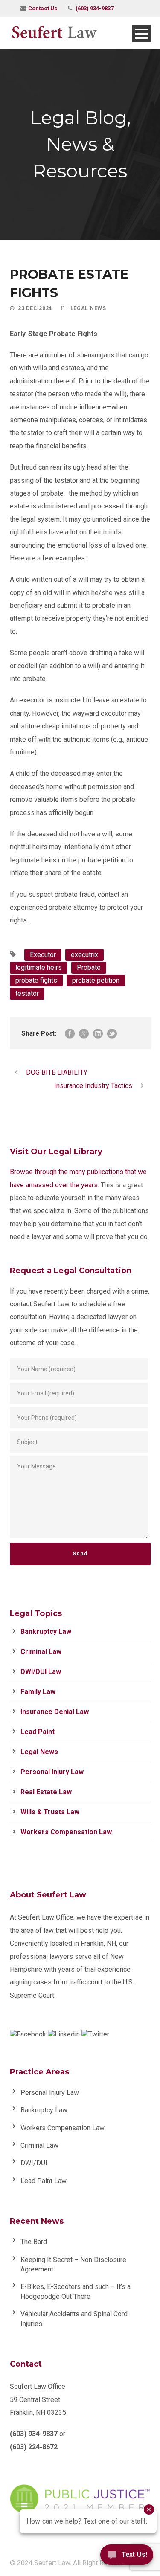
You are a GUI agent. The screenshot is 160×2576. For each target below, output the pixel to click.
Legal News (88, 308)
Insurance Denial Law (55, 1712)
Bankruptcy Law (46, 1632)
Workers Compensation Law (66, 1832)
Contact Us (43, 8)
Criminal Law (41, 1652)
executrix (84, 955)
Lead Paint (38, 1732)
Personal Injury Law (52, 1772)
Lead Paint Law (44, 2181)
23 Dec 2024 (35, 308)
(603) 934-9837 (95, 8)
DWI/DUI (34, 2163)
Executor (43, 955)
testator (27, 994)
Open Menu (141, 33)
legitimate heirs (39, 967)
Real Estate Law (46, 1792)
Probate (89, 967)
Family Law (38, 1692)
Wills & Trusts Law (50, 1812)
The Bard (34, 2242)
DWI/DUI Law (41, 1672)
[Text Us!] (127, 2558)
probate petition (96, 980)
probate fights (36, 980)
